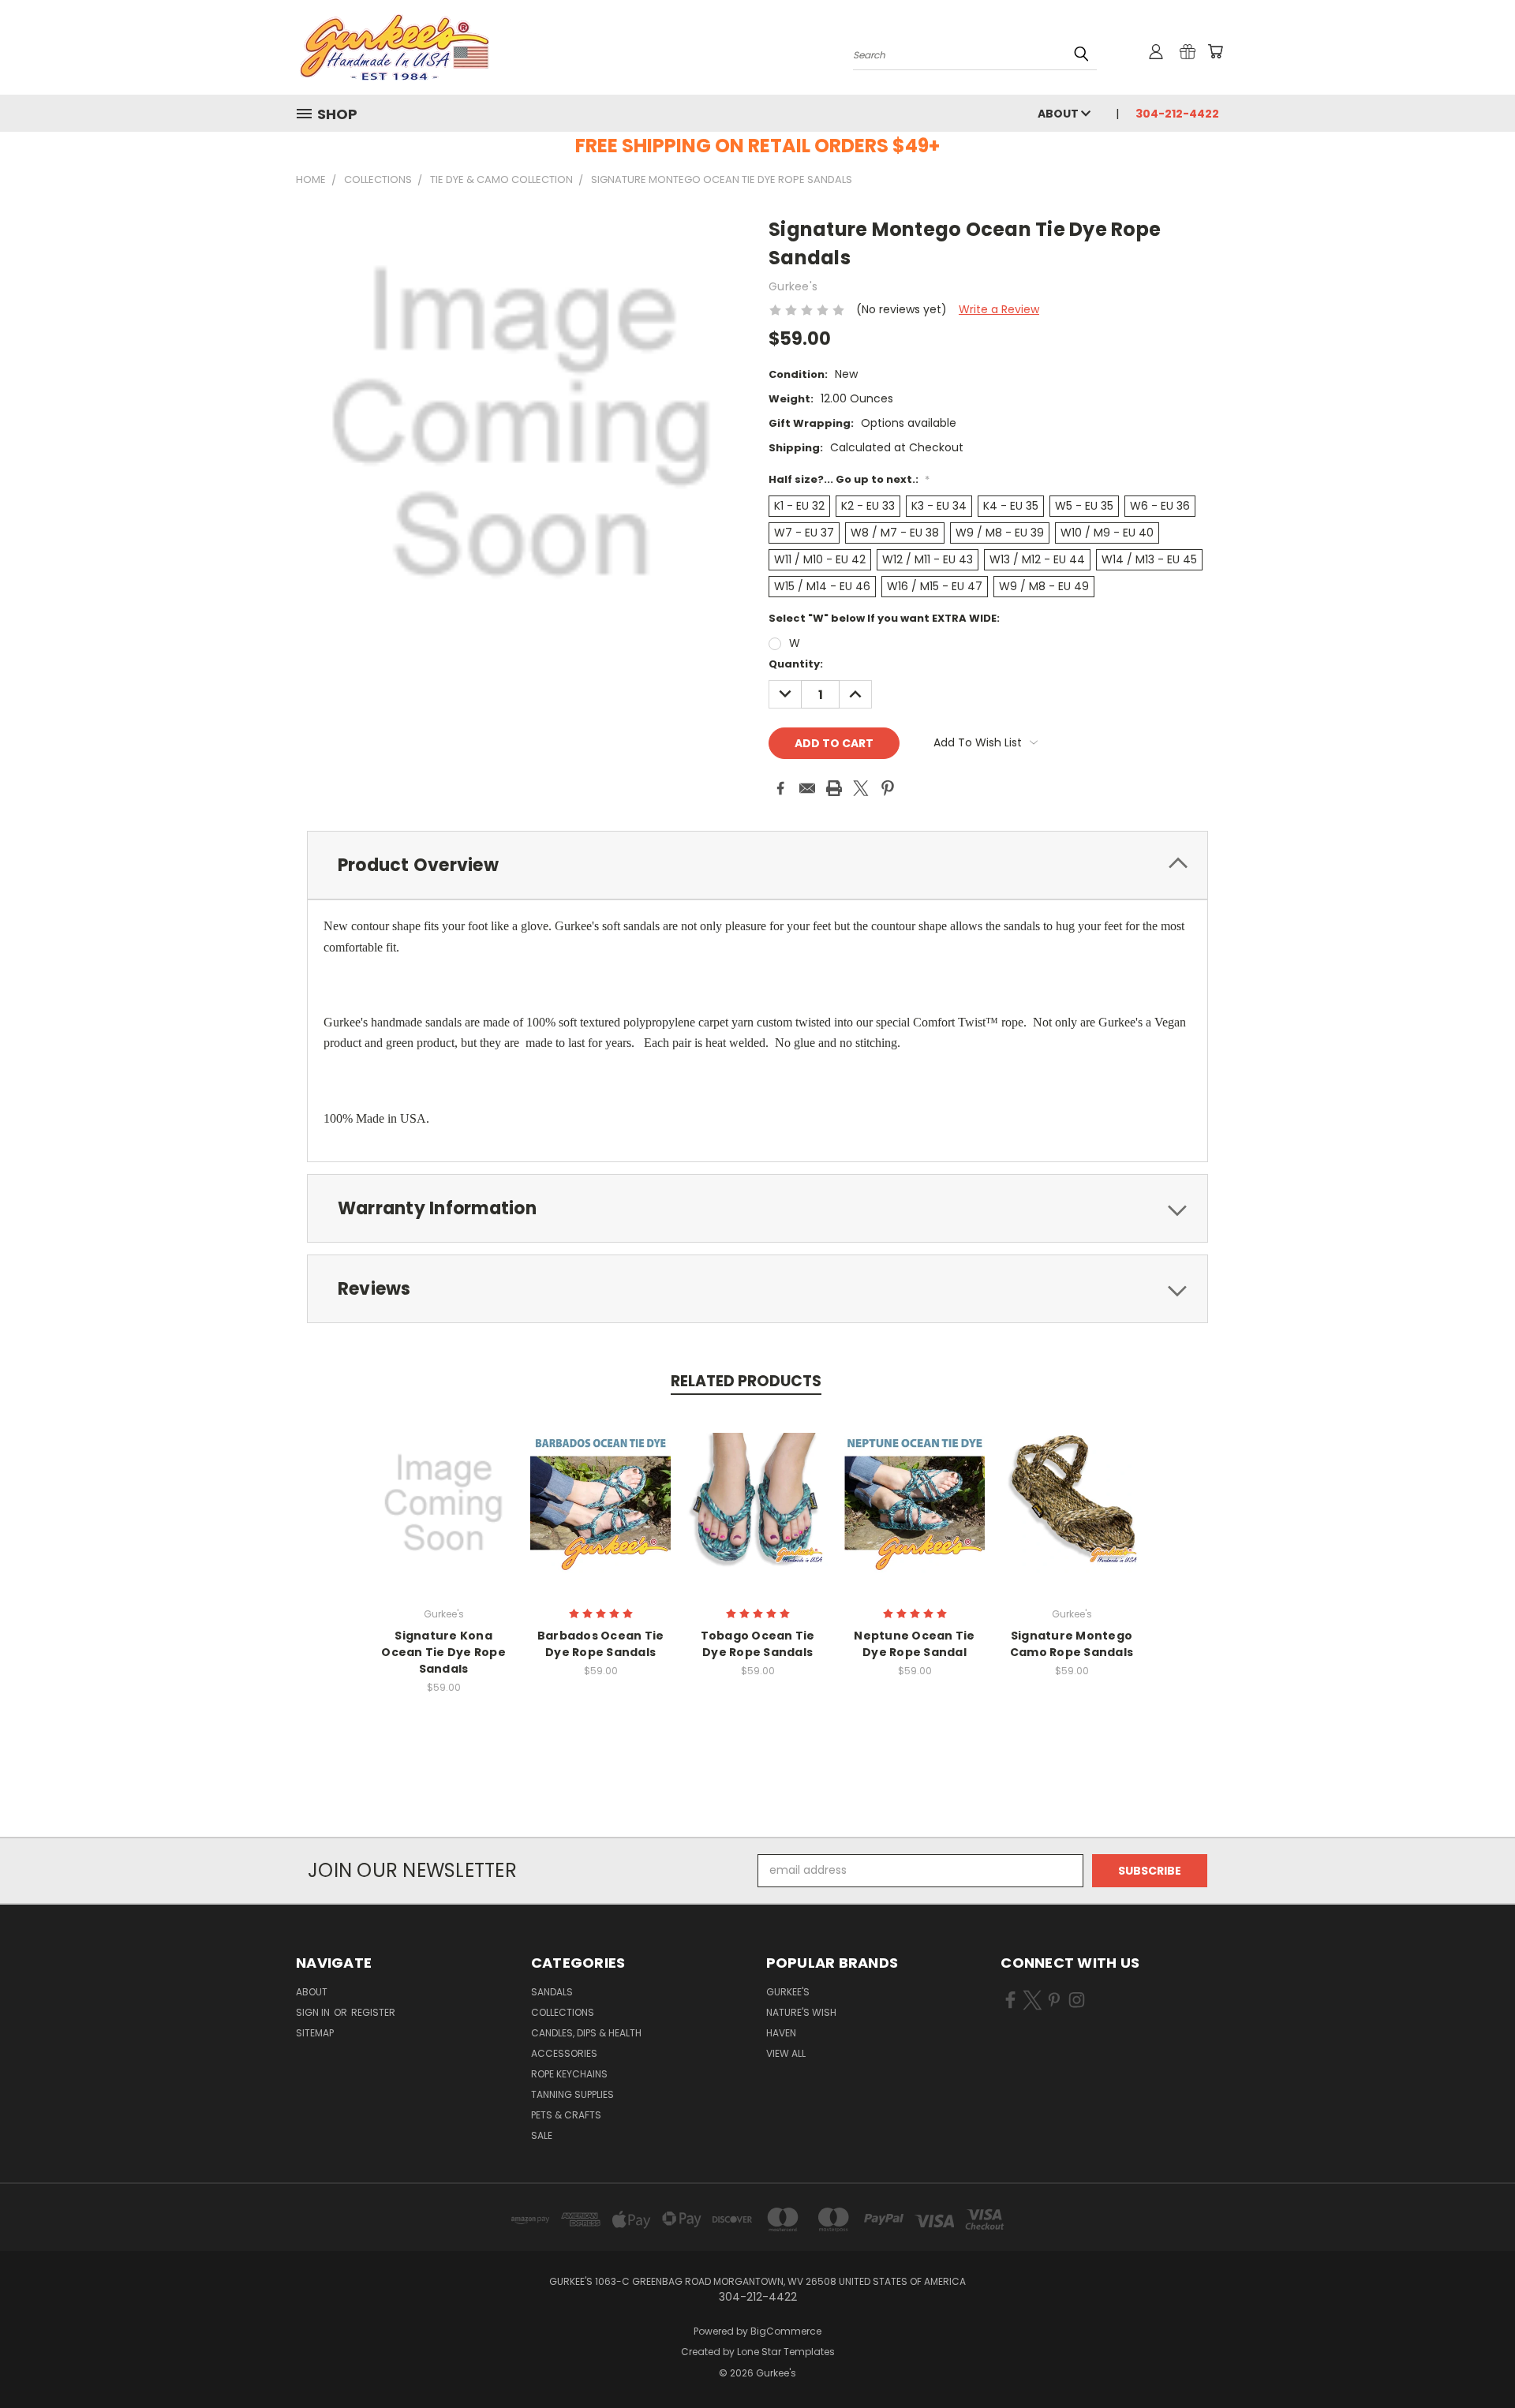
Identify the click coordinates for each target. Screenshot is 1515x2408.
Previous (1474, 2359)
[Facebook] (780, 788)
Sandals (552, 1992)
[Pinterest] (888, 788)
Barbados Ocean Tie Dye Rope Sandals (601, 1644)
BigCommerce (786, 2331)
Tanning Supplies (572, 2094)
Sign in (314, 2012)
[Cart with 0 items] (1215, 51)
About (1059, 114)
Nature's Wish (801, 2012)
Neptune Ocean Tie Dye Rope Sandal (914, 1644)
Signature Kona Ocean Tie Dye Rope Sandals (443, 1652)
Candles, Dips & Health (586, 2033)
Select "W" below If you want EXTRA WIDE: (884, 618)
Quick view (443, 1486)
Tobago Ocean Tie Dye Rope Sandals (758, 1644)
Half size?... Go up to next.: (849, 479)
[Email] (807, 788)
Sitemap (315, 2033)
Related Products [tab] (746, 1381)
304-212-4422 (1177, 114)
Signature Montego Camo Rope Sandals (1072, 1644)
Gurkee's (788, 1992)
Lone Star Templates (786, 2352)
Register (373, 2012)
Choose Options (444, 1515)
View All (786, 2053)
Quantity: (796, 664)
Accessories (564, 2053)
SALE (542, 2135)
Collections (563, 2012)
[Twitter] (861, 788)
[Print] (834, 788)
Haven (781, 2033)
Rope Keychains (569, 2074)
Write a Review (999, 309)
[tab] (757, 865)
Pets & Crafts (566, 2115)
